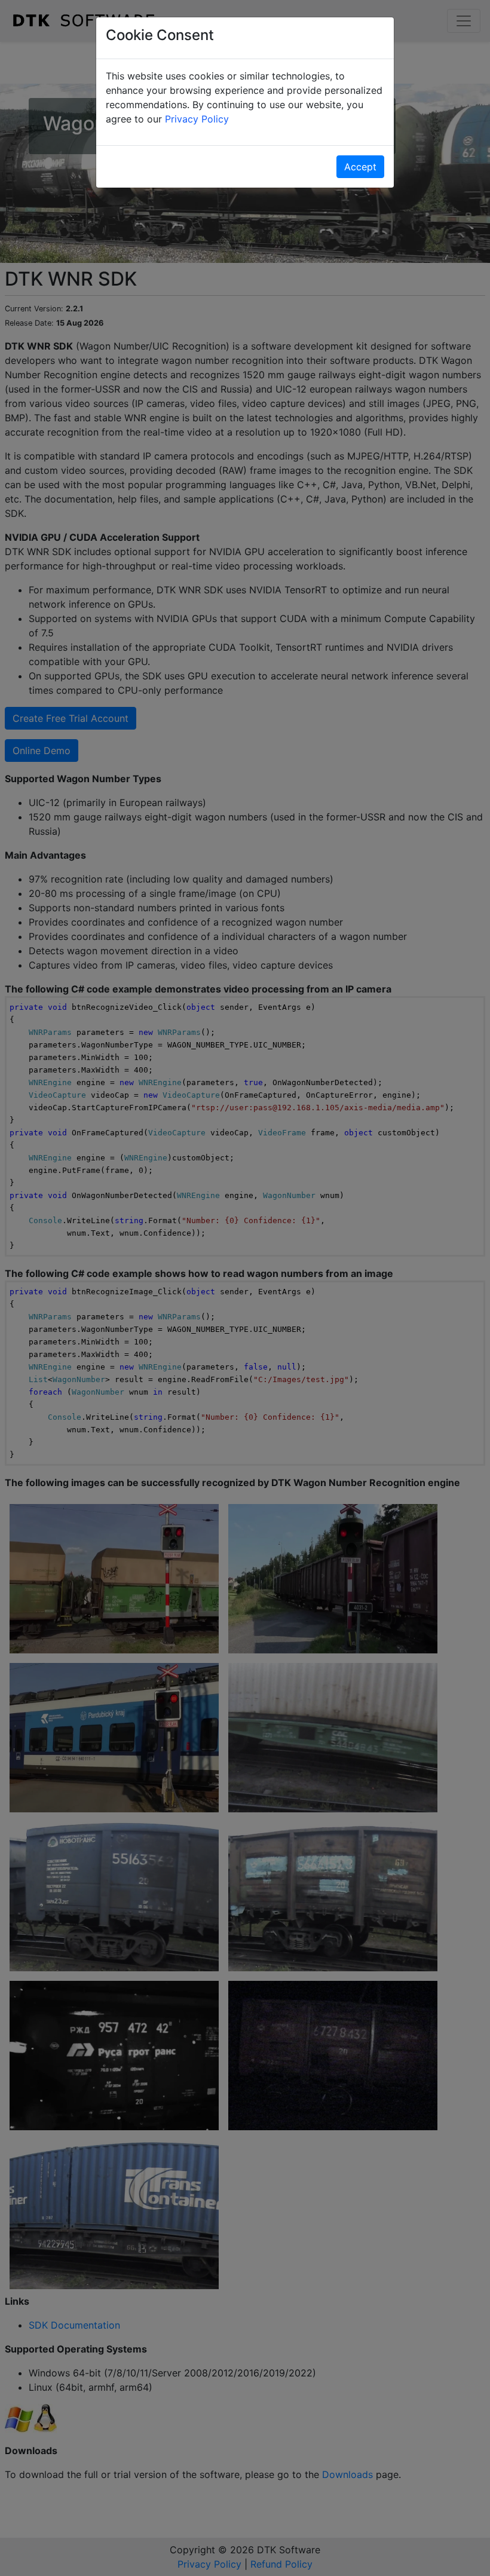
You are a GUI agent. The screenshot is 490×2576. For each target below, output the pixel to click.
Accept (360, 167)
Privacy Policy (197, 119)
